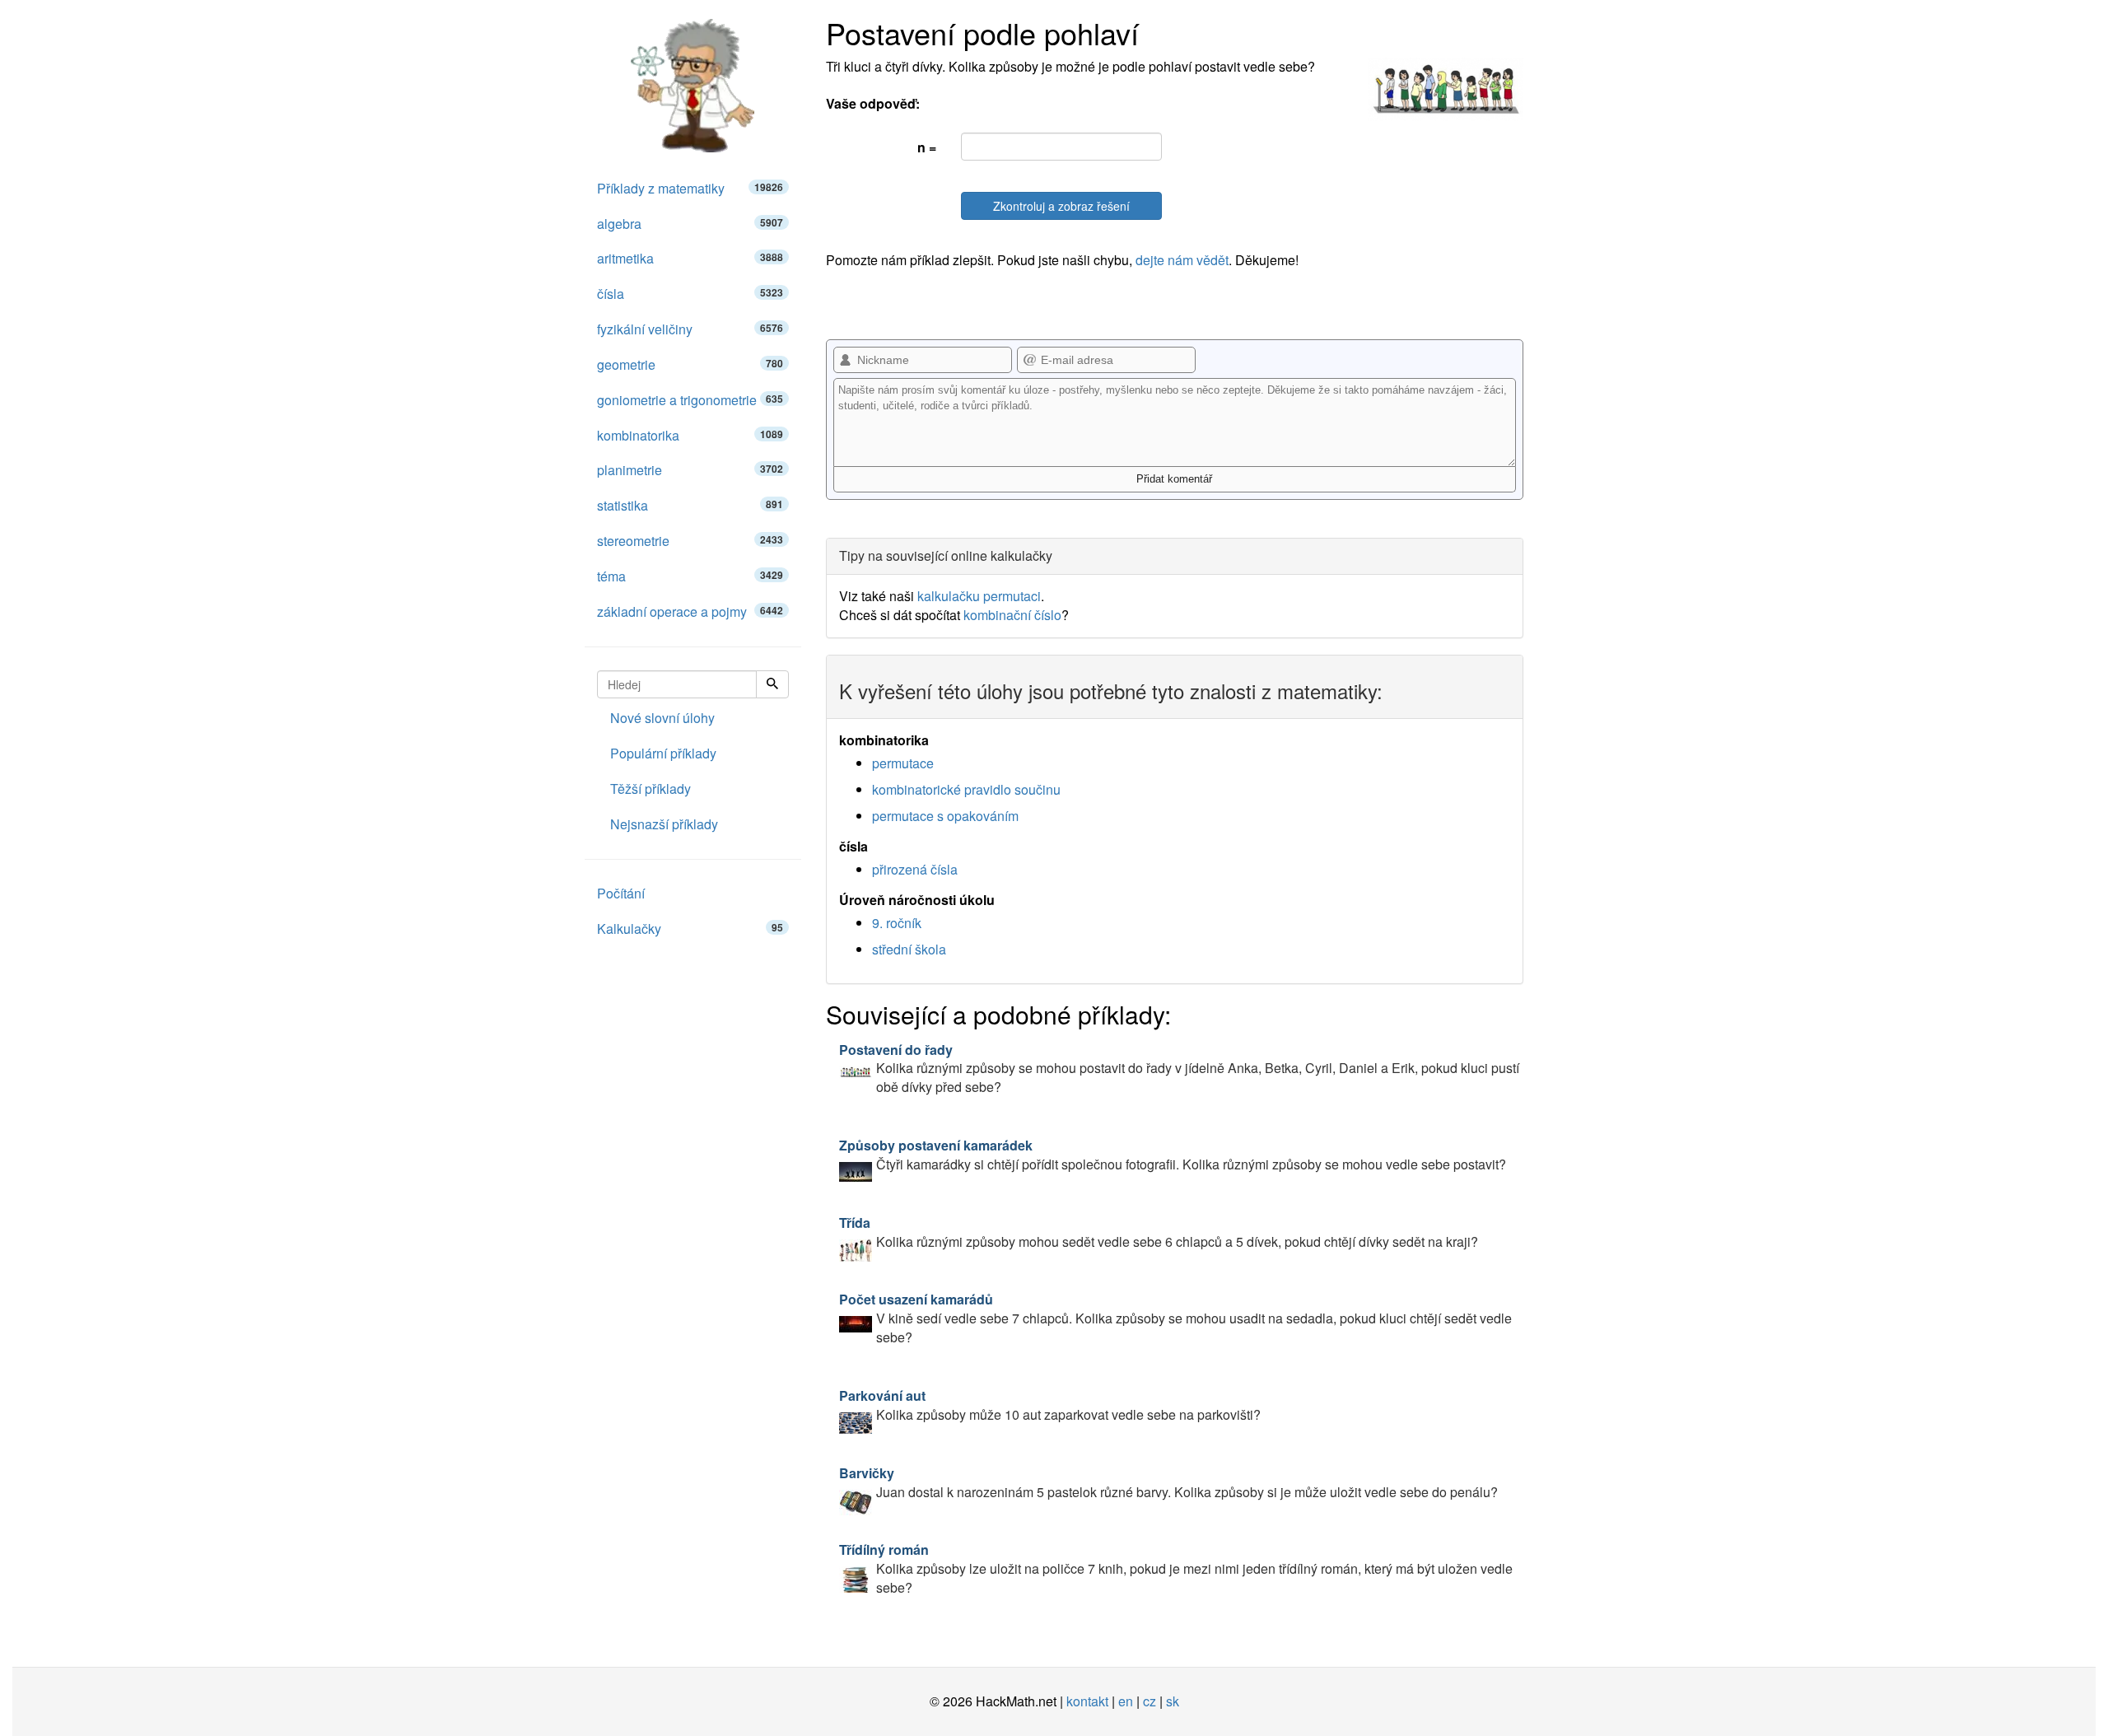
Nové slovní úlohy (662, 718)
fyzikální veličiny (690, 329)
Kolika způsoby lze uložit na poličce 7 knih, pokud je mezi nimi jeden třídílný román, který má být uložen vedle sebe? (1176, 1568)
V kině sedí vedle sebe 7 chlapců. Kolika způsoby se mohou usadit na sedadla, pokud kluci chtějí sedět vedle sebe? (1175, 1318)
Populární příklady (663, 753)
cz (1150, 1701)
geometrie (690, 364)
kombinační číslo (1012, 615)
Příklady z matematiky (690, 188)
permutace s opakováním (945, 816)
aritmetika (690, 258)
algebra (690, 224)
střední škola (909, 949)
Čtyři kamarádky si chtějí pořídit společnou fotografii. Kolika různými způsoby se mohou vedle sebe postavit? (1173, 1155)
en (1126, 1701)
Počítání (621, 893)
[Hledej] (772, 684)
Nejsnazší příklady (664, 824)
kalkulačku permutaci (979, 596)
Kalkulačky (690, 929)
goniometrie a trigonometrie (690, 400)
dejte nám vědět (1182, 260)
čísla (690, 294)
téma (690, 576)
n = (927, 147)
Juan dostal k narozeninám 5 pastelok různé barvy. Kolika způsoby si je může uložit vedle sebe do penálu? (1168, 1482)
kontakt (1087, 1701)
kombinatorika (690, 435)
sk (1173, 1701)
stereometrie (690, 541)
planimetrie (690, 470)
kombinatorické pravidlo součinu (966, 789)
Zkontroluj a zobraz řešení (1061, 206)
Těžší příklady (651, 789)
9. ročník (897, 923)
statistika (690, 505)
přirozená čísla (915, 869)
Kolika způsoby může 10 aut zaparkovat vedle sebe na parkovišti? (1050, 1405)
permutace (903, 763)
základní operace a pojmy (690, 611)
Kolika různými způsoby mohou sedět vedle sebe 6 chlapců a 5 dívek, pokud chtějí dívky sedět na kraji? (1159, 1232)
